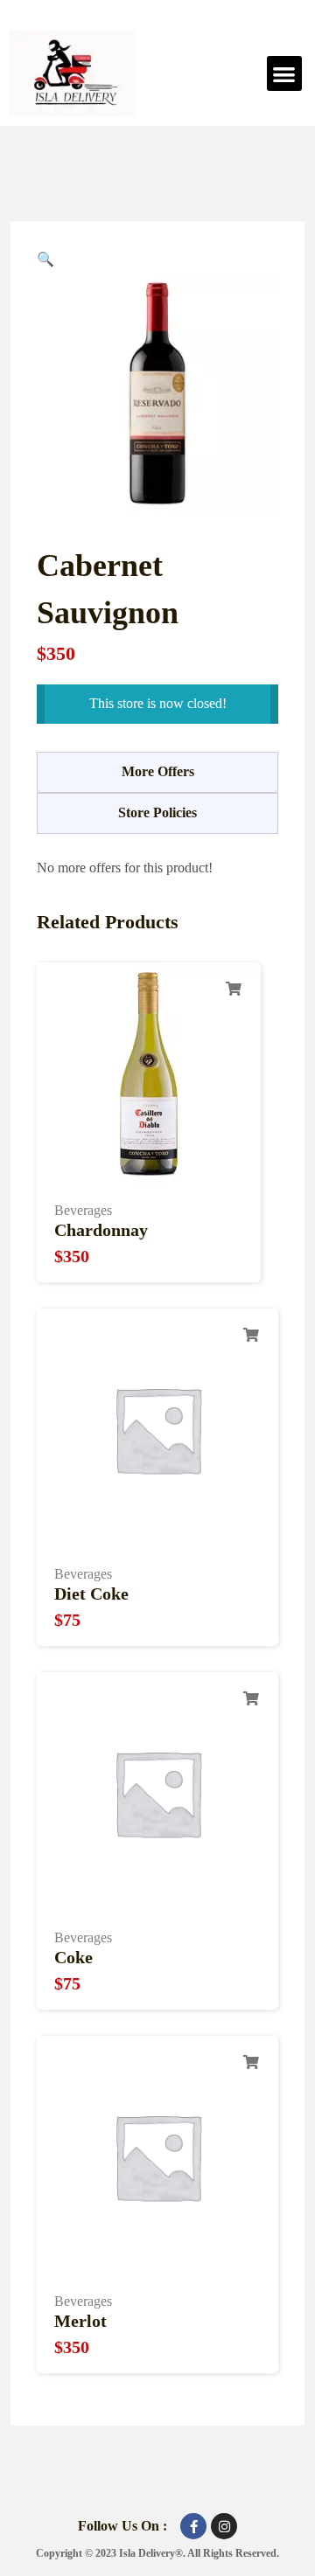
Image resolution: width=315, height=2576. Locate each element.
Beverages (83, 1210)
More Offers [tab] (158, 771)
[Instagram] (224, 2526)
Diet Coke (91, 1594)
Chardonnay (101, 1230)
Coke (73, 1957)
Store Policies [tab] (157, 812)
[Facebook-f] (193, 2526)
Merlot (80, 2321)
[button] (285, 74)
